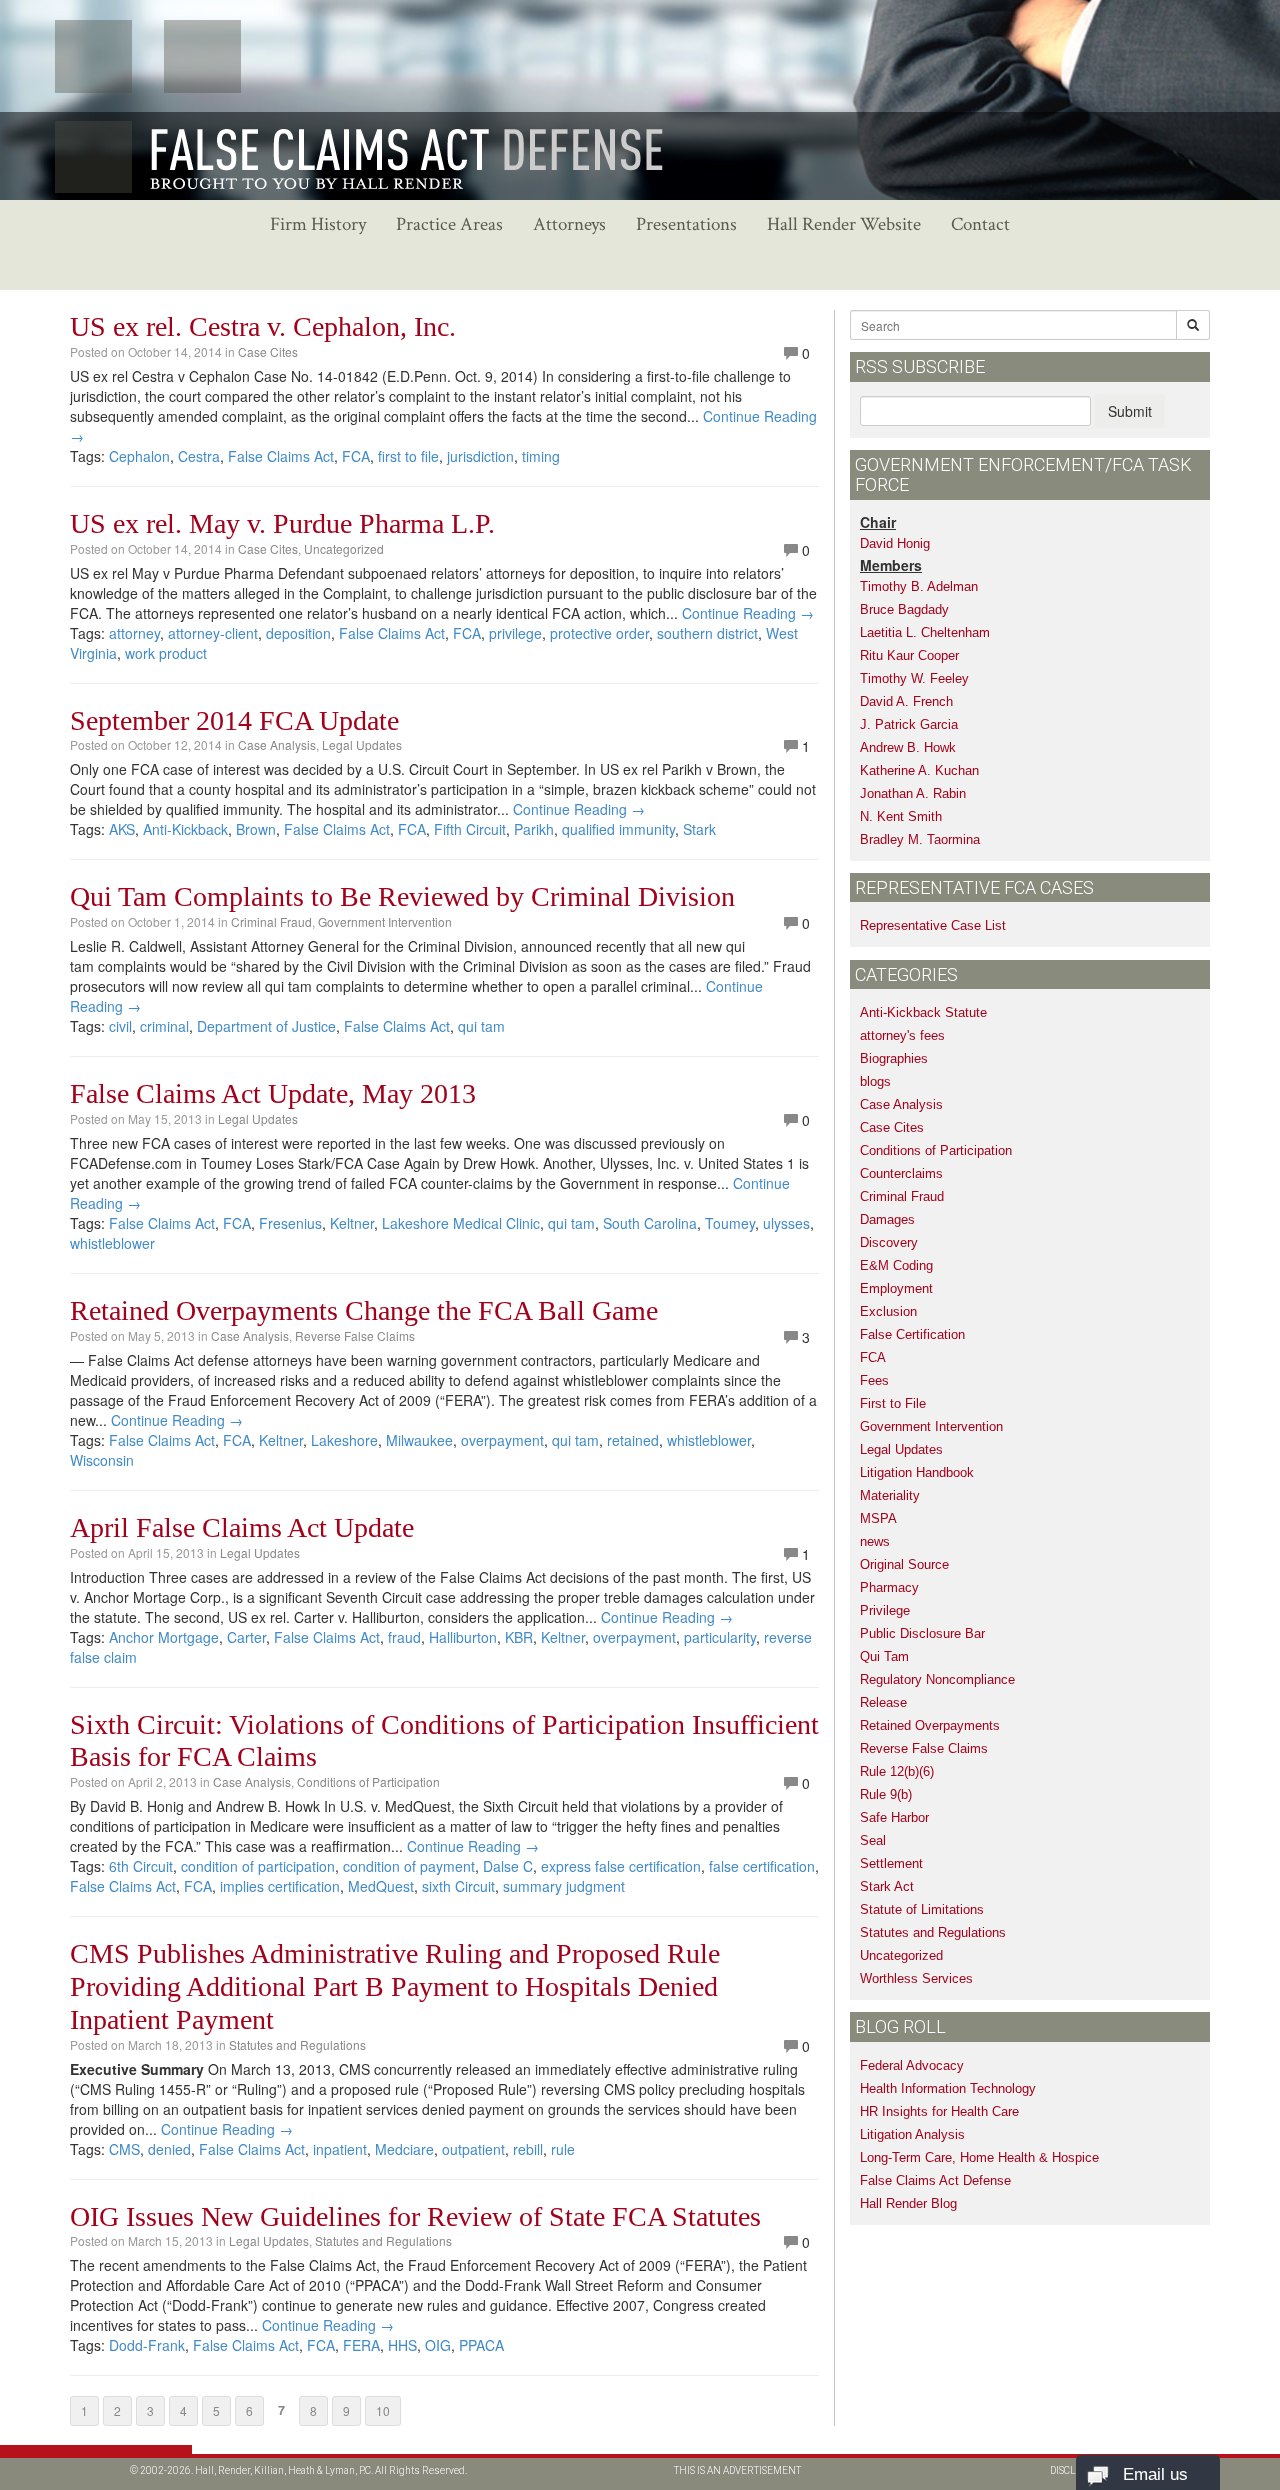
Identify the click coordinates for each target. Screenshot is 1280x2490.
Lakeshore (344, 1440)
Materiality (890, 1495)
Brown (256, 829)
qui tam (481, 1026)
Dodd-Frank (147, 2345)
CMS (124, 2149)
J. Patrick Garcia (909, 724)
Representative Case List (933, 925)
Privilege (885, 1610)
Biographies (894, 1058)
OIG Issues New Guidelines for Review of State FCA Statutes (415, 2216)
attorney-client (213, 633)
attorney (134, 633)
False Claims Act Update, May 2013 (273, 1093)
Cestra (199, 456)
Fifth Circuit (470, 829)
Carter (246, 1637)
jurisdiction (480, 456)
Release (883, 1702)
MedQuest (381, 1886)
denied (169, 2149)
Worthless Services (916, 1978)
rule (563, 2149)
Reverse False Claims (355, 1335)
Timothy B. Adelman (919, 586)
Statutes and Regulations (297, 2044)
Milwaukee (419, 1440)
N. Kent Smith (901, 816)
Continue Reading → (748, 613)
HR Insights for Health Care (939, 2111)
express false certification (621, 1866)
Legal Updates (362, 744)
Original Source (904, 1564)
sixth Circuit (458, 1886)
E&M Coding (896, 1265)
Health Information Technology (948, 2088)
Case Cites (268, 351)
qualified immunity (618, 829)
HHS (402, 2345)
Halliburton (463, 1637)
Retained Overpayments (930, 1725)
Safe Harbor (894, 1817)
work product (166, 653)
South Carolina (650, 1223)
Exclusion (888, 1311)
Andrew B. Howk (908, 747)
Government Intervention (385, 921)
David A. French (906, 701)
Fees (874, 1380)
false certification (762, 1866)
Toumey (730, 1223)
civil (120, 1026)
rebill (528, 2149)
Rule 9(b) (886, 1794)
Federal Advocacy (912, 2065)
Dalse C (508, 1866)
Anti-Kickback (185, 829)
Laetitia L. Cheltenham (925, 632)
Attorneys (569, 224)
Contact (980, 224)
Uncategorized (344, 548)
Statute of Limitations (922, 1909)
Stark (699, 829)
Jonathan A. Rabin (913, 793)
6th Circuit (141, 1866)
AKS (122, 829)
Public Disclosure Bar (922, 1633)
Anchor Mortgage (164, 1637)
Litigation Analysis (912, 2134)
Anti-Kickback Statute (923, 1012)
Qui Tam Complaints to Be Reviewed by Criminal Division (402, 896)
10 (383, 2410)
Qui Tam (884, 1656)
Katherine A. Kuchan (919, 770)
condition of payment (409, 1866)
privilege (515, 633)
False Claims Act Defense (935, 2180)
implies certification (280, 1886)
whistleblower (112, 1243)
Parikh (534, 829)
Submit (1130, 411)
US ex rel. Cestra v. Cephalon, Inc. (263, 326)
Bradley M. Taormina (920, 839)
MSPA (878, 1518)
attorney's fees (902, 1035)
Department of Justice (266, 1026)
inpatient (340, 2149)
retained (633, 1440)
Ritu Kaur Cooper (909, 655)
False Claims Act (281, 456)
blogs (875, 1081)
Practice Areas (449, 224)
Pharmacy (889, 1587)
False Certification (912, 1334)
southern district (707, 633)
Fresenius (290, 1223)
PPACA (481, 2345)
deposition (298, 633)
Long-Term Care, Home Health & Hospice (979, 2157)
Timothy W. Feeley (914, 678)
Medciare (404, 2149)
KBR (519, 1637)
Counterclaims (901, 1173)
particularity (720, 1637)
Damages (887, 1219)
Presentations (686, 224)
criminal (164, 1026)
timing (541, 456)
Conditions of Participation (368, 1781)
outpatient (473, 2149)
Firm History (318, 224)
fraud (404, 1637)
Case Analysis (277, 744)
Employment (896, 1288)
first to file (408, 456)
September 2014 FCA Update (234, 720)
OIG (438, 2345)
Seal (873, 1840)
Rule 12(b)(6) (897, 1771)
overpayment (502, 1440)
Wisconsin (102, 1460)
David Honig (895, 543)
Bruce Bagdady (904, 609)
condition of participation (258, 1866)
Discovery (889, 1242)
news (875, 1541)
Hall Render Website (844, 224)
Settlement (891, 1863)
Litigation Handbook (917, 1472)
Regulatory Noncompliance (937, 1679)
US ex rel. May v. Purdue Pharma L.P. (282, 523)
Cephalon (139, 456)
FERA (361, 2345)
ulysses (786, 1223)
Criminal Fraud (271, 921)
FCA (356, 456)
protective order (599, 633)
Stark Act (887, 1886)
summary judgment (564, 1886)
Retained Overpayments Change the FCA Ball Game (364, 1310)
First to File (893, 1403)
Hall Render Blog (908, 2203)
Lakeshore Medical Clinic (461, 1223)
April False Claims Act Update (242, 1527)
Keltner (352, 1223)
